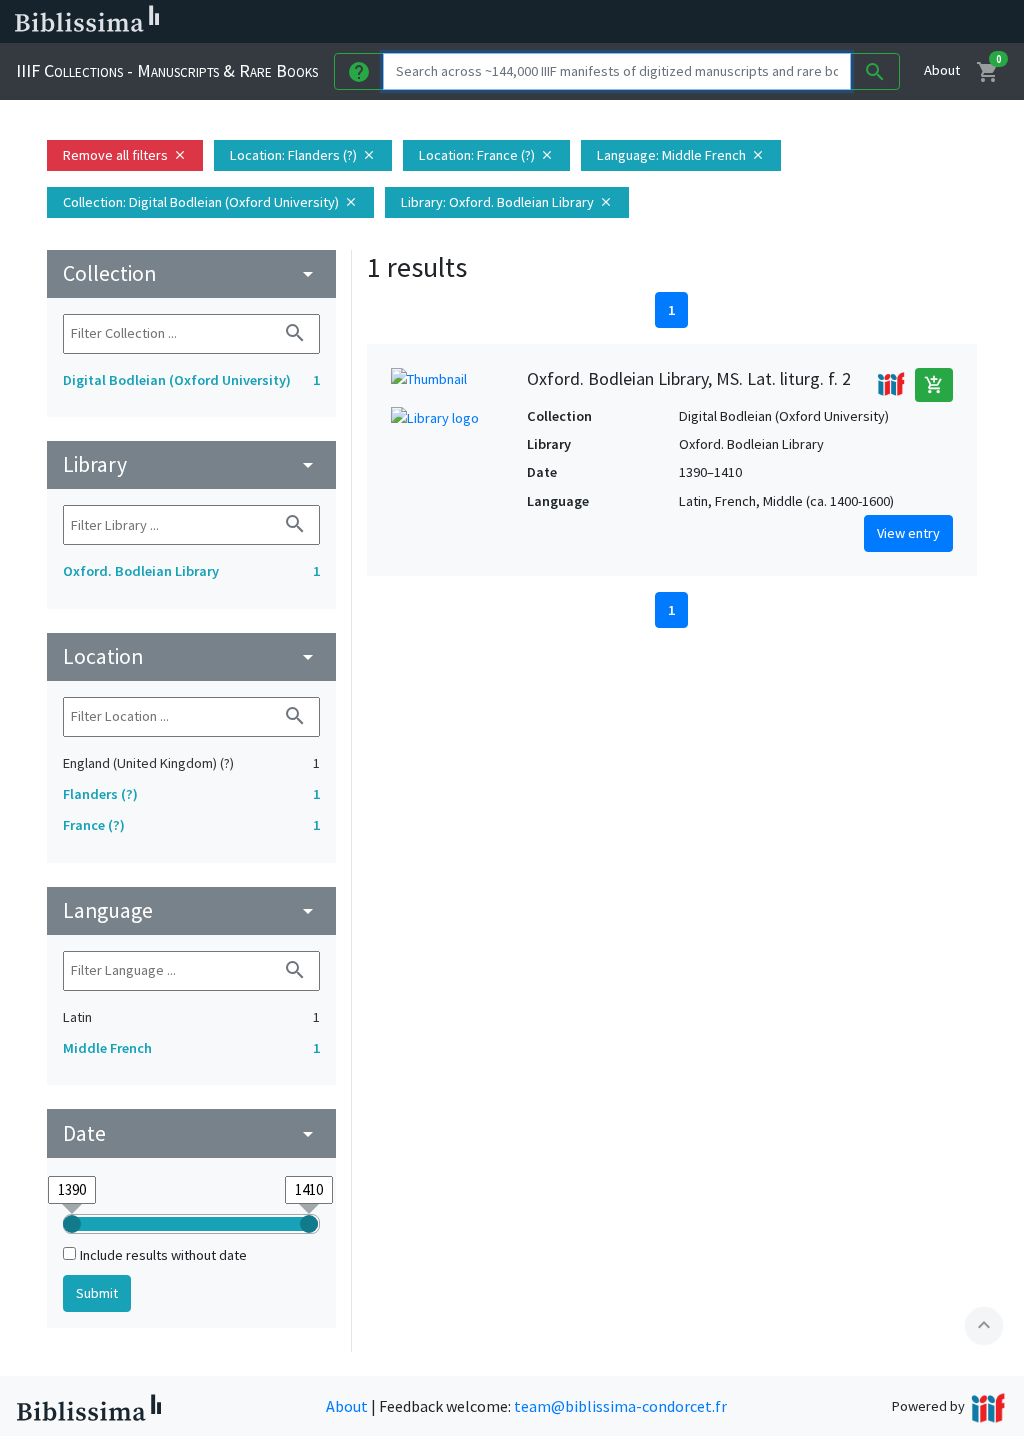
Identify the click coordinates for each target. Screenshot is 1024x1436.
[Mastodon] (844, 22)
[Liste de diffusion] (748, 22)
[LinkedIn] (780, 22)
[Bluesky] (812, 22)
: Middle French (681, 155)
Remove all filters (125, 155)
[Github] (908, 22)
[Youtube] (876, 22)
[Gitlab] (940, 22)
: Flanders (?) (303, 155)
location (191, 656)
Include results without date (163, 1255)
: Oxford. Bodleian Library (507, 202)
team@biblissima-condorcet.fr (620, 1406)
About (942, 70)
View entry (908, 533)
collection (191, 273)
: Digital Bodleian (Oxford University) (210, 202)
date (191, 1133)
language (191, 910)
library (191, 464)
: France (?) (486, 155)
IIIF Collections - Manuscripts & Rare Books (167, 70)
